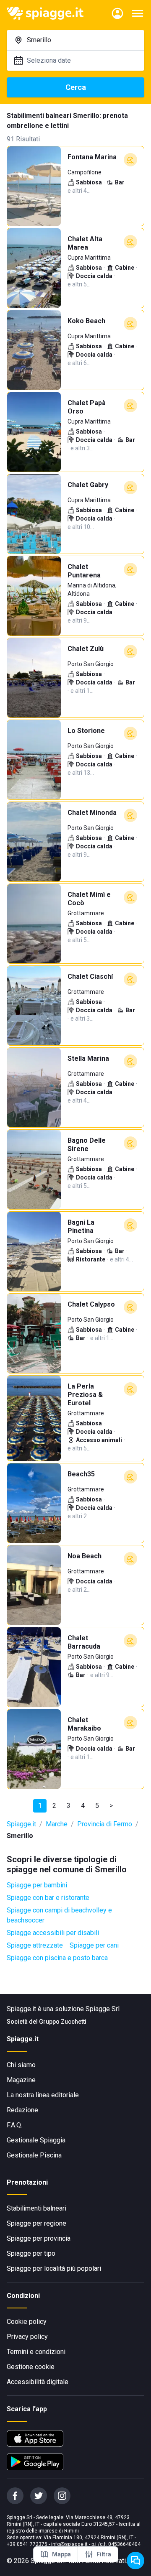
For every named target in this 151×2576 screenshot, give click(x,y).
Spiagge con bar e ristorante (48, 1898)
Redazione (22, 2110)
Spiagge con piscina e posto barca (57, 1958)
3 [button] (69, 1806)
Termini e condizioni (36, 2352)
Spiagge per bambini (37, 1885)
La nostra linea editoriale (43, 2095)
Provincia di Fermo (105, 1824)
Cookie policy (27, 2322)
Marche (57, 1824)
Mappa (61, 2554)
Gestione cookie (31, 2367)
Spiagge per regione (36, 2223)
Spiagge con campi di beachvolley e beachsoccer (59, 1915)
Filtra (104, 2554)
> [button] (111, 1806)
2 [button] (54, 1806)
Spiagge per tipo (31, 2253)
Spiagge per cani (94, 1945)
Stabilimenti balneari (36, 2208)
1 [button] (40, 1806)
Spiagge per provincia (39, 2238)
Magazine (21, 2080)
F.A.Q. (14, 2125)
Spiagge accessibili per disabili (53, 1933)
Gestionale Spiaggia (36, 2140)
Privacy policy (27, 2337)
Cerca (76, 87)
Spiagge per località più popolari (54, 2268)
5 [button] (97, 1806)
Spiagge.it (21, 1824)
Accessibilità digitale (38, 2382)
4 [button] (83, 1806)
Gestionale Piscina (34, 2155)
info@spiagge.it (69, 2544)
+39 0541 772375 (27, 2544)
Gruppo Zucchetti (63, 2022)
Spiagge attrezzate (35, 1945)
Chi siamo (21, 2065)
